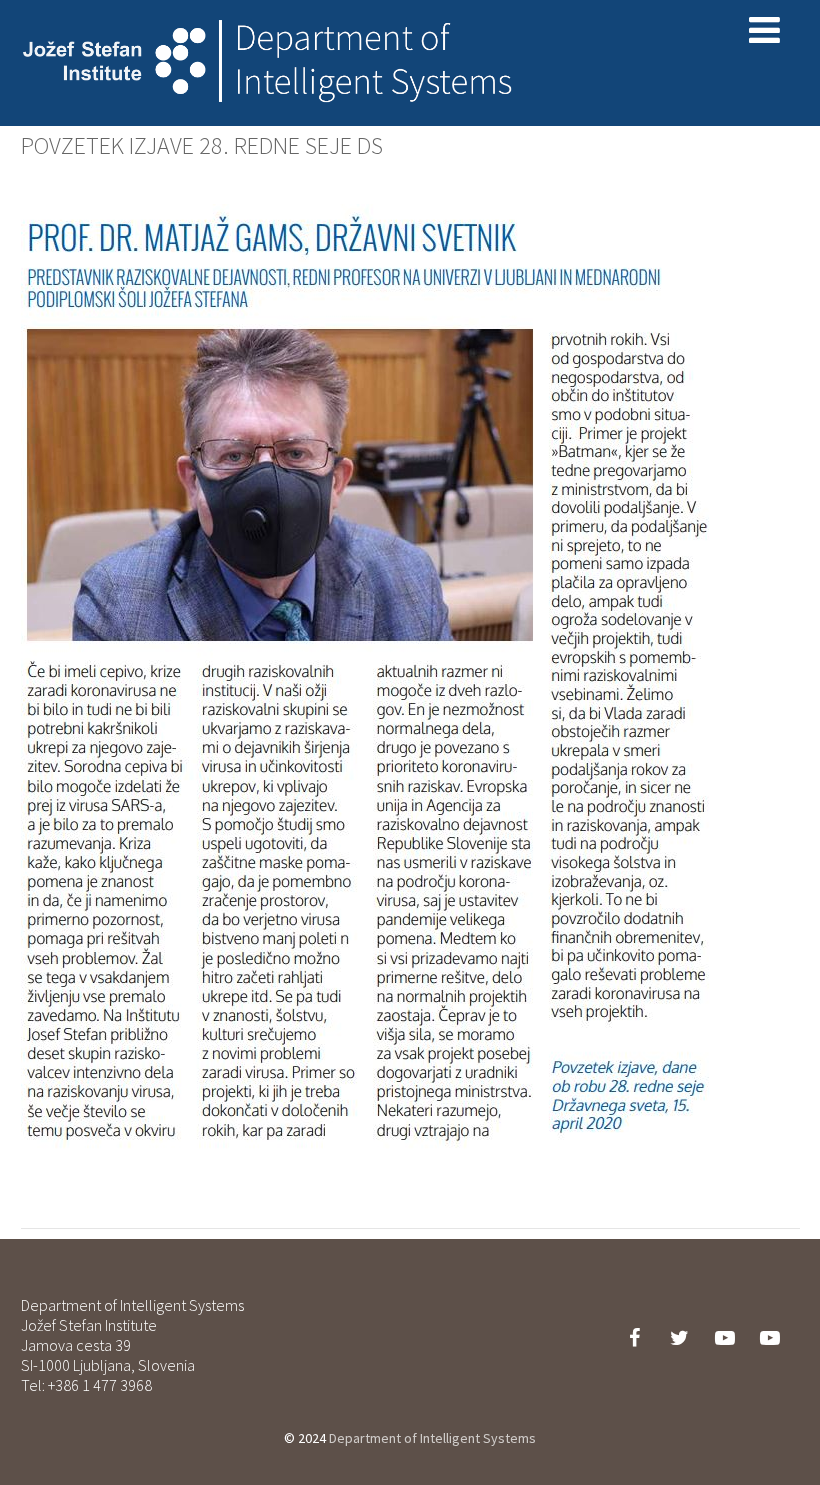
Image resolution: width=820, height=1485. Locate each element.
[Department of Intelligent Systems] (271, 116)
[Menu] (764, 30)
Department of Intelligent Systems (432, 1438)
